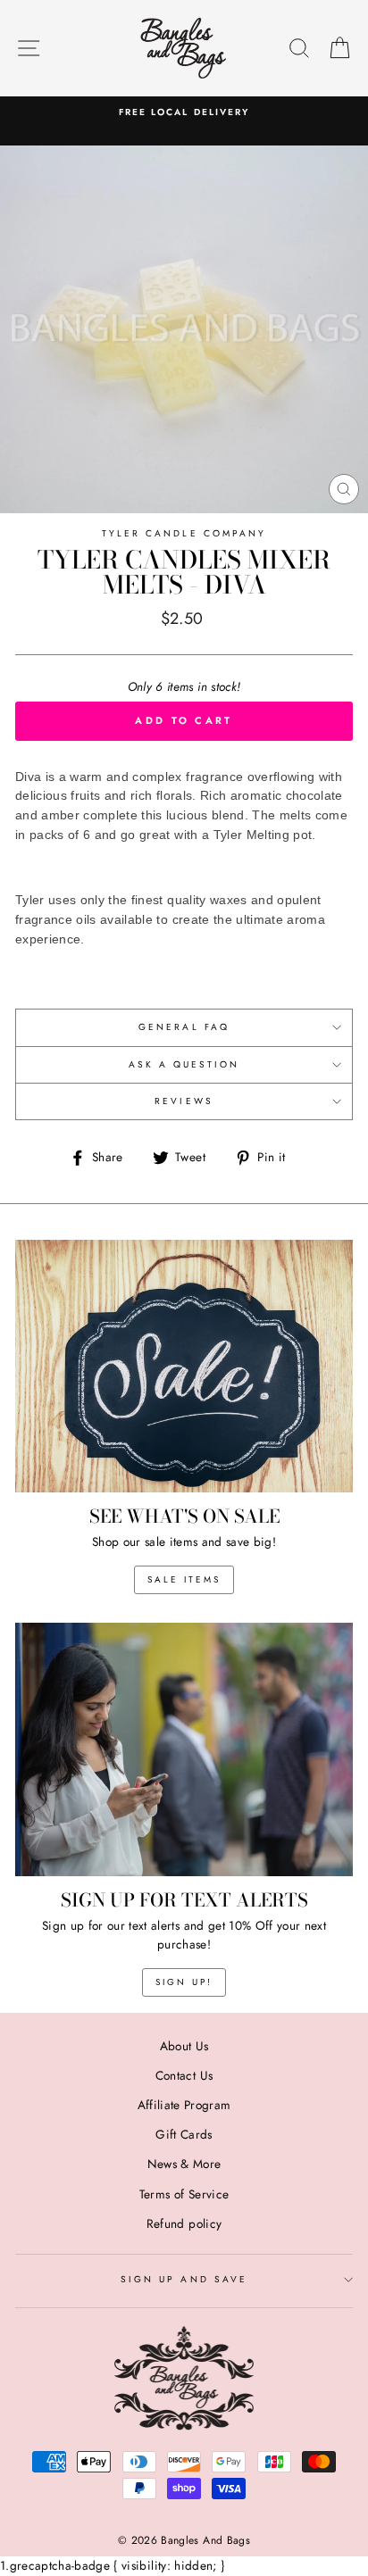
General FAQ (184, 1027)
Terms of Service (184, 2194)
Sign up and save (184, 2279)
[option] (184, 112)
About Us (184, 2046)
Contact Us (184, 2075)
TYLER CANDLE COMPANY (184, 533)
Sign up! (184, 1982)
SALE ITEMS (184, 1579)
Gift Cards (184, 2134)
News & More (184, 2164)
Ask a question (184, 1064)
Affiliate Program (184, 2105)
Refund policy (184, 2223)
